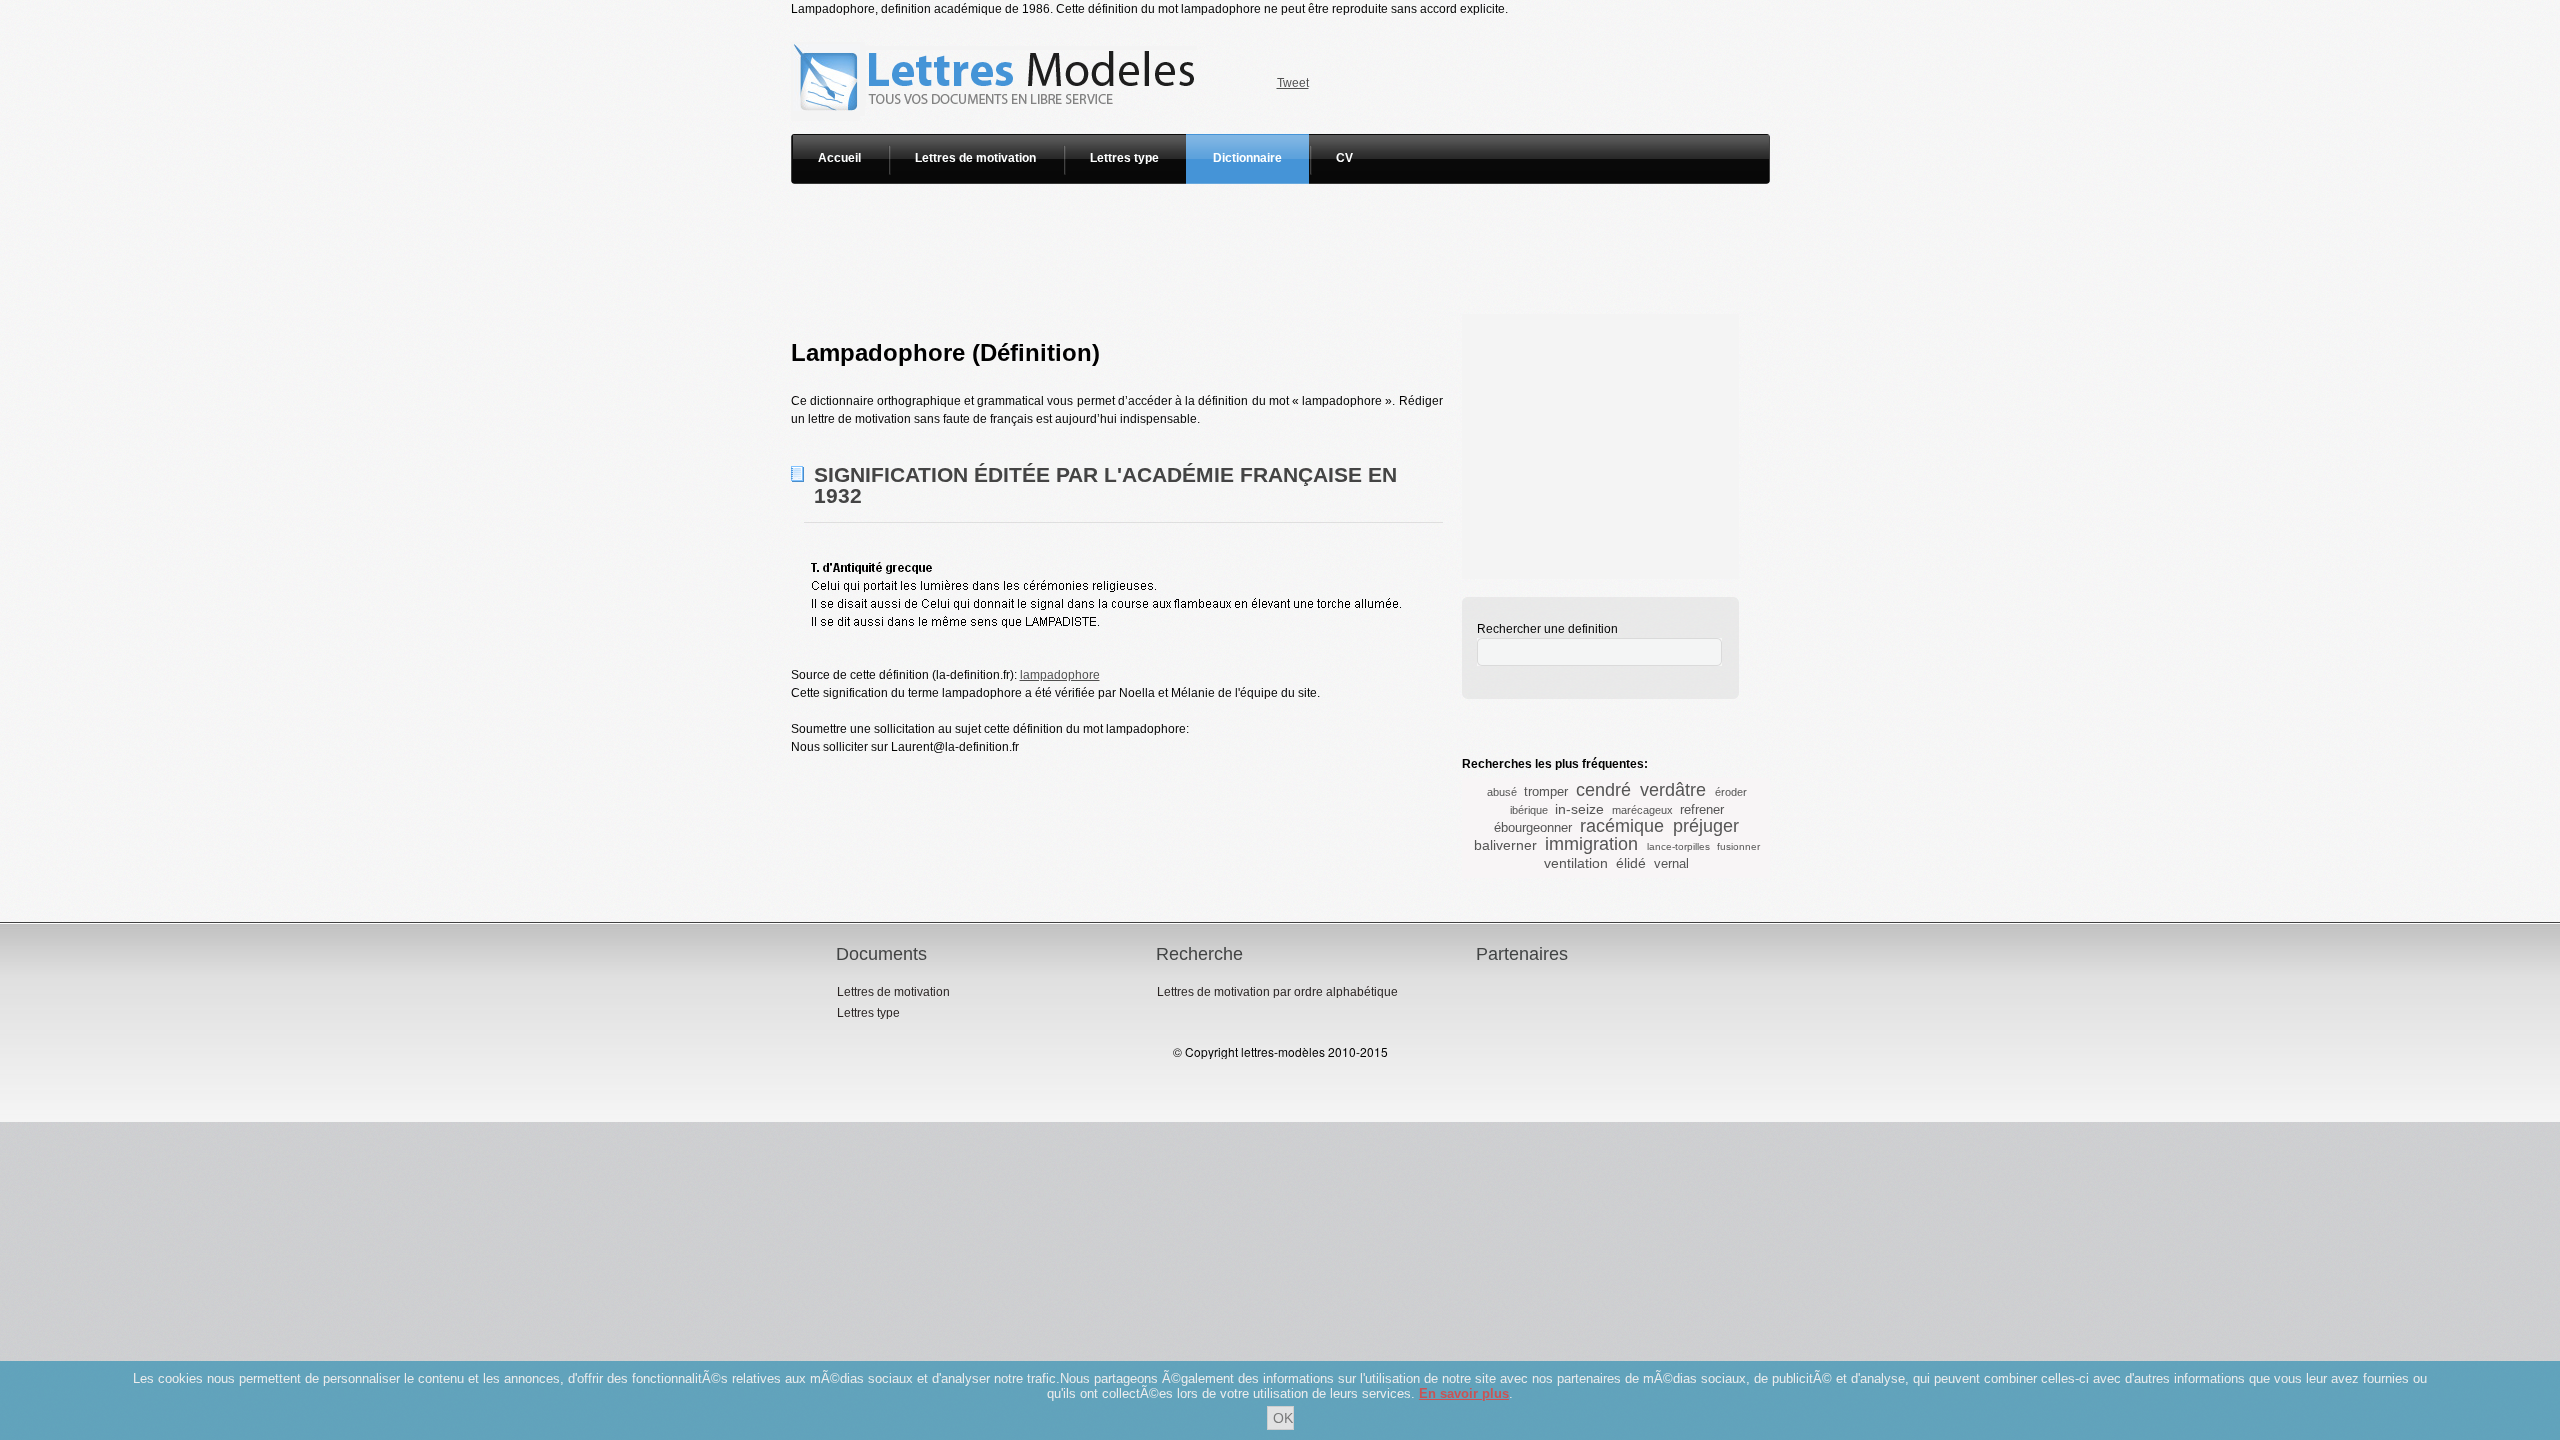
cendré (1603, 790)
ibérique (1529, 810)
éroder (1731, 792)
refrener (1702, 809)
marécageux (1642, 810)
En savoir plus (1464, 1393)
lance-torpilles (1678, 846)
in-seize (1579, 809)
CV (1344, 158)
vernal (1671, 863)
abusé (1502, 792)
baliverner (1505, 845)
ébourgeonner (1533, 827)
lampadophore (1060, 675)
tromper (1546, 791)
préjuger (1706, 826)
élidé (1631, 863)
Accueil (839, 158)
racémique (1622, 826)
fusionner (1738, 846)
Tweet (1293, 83)
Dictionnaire (1247, 158)
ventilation (1576, 863)
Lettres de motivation (975, 158)
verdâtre (1673, 790)
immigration (1591, 844)
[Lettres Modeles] (997, 27)
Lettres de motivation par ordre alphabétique (1277, 992)
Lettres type (1124, 158)
